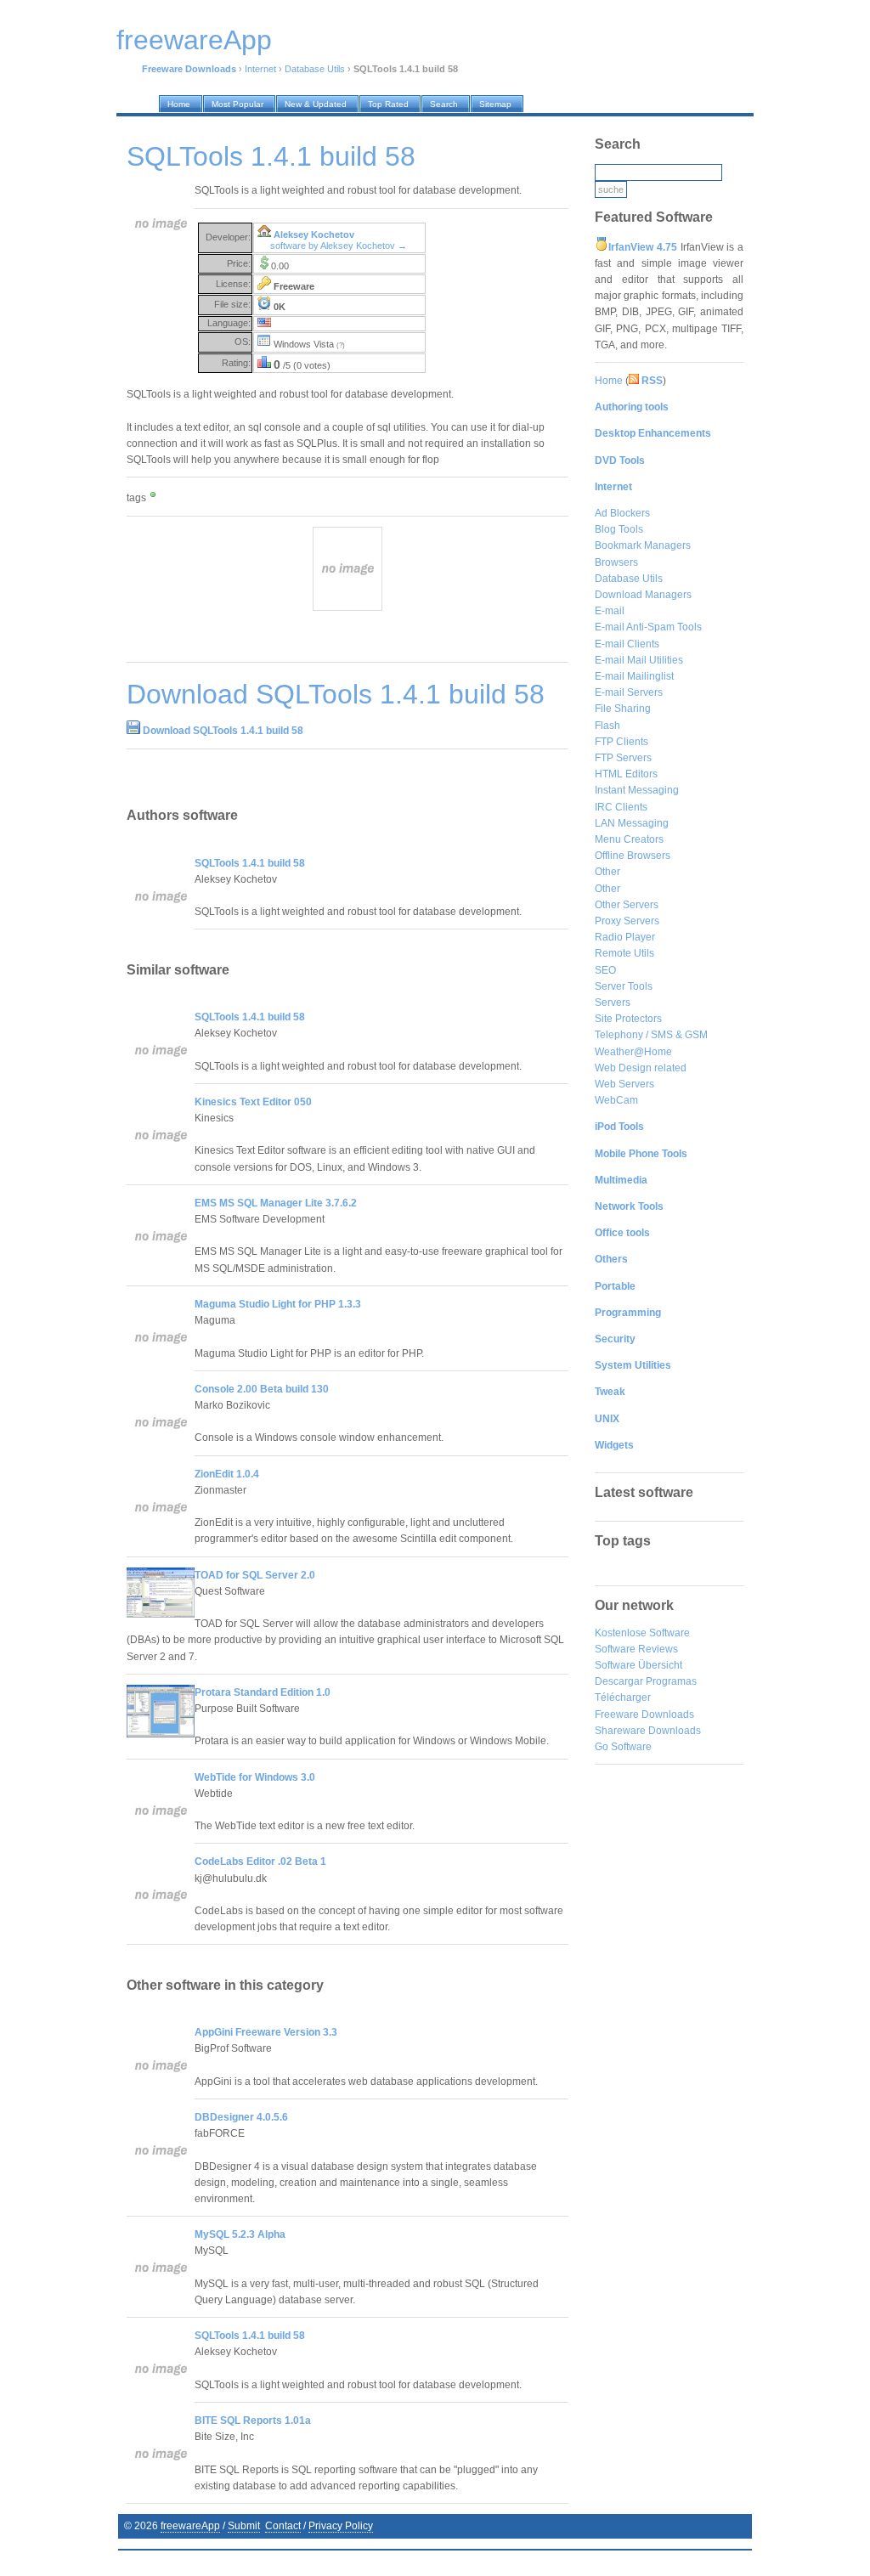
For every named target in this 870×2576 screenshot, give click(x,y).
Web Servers (624, 1084)
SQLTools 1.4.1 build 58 (250, 863)
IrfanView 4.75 (643, 247)
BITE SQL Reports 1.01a (253, 2421)
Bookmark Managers (643, 545)
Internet (260, 69)
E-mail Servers (629, 692)
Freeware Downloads (644, 1715)
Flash (607, 726)
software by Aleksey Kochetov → (339, 246)
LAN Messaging (632, 823)
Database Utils (315, 69)
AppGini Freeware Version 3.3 (266, 2032)
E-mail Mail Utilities (639, 660)
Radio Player (625, 937)
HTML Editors (626, 774)
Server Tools (624, 986)
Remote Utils (624, 953)
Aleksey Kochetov (314, 234)
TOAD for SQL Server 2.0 (255, 1575)
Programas (671, 1681)
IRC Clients (621, 807)
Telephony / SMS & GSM (651, 1035)
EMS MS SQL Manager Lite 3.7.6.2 (276, 1203)
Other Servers (627, 905)
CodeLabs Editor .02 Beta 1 (260, 1861)
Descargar (619, 1681)
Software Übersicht (638, 1665)
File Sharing (623, 709)
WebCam (616, 1100)
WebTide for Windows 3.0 (255, 1777)
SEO (605, 970)
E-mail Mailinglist (634, 676)
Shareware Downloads (648, 1731)
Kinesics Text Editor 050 (253, 1102)
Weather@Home (633, 1052)
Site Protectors (628, 1019)
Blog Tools (619, 529)
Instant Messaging (637, 790)
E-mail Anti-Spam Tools (648, 627)
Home (609, 381)
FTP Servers (623, 758)
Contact (283, 2526)
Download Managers (643, 595)
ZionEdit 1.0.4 (227, 1474)
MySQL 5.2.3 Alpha (240, 2234)
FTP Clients (621, 742)
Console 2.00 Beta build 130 (262, 1389)
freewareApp (190, 2526)
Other (607, 872)
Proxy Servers (627, 921)
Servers (613, 1003)
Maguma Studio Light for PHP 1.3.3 (278, 1304)
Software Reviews (636, 1649)
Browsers (616, 562)
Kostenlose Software (642, 1633)
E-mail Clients (627, 644)
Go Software (623, 1747)
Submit (244, 2526)
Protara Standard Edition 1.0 (263, 1692)
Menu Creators (629, 839)
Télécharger (623, 1698)
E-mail (610, 611)
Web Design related (641, 1068)
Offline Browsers (633, 856)
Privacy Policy (341, 2526)
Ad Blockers (622, 513)
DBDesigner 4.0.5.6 (241, 2117)
